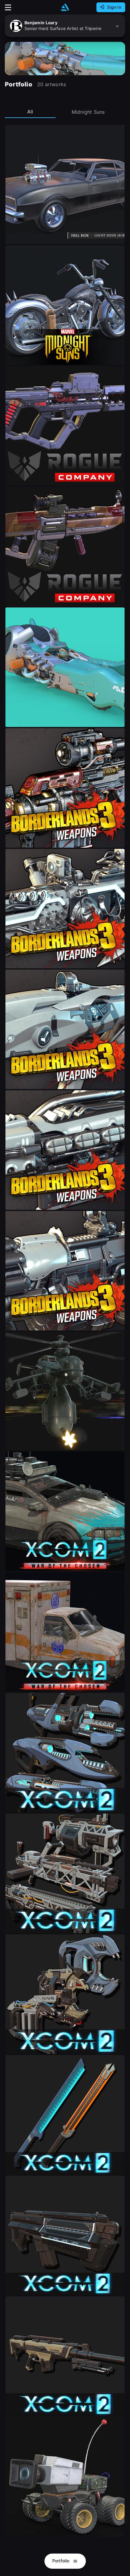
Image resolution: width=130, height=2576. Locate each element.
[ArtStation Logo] (65, 7)
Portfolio (62, 2561)
